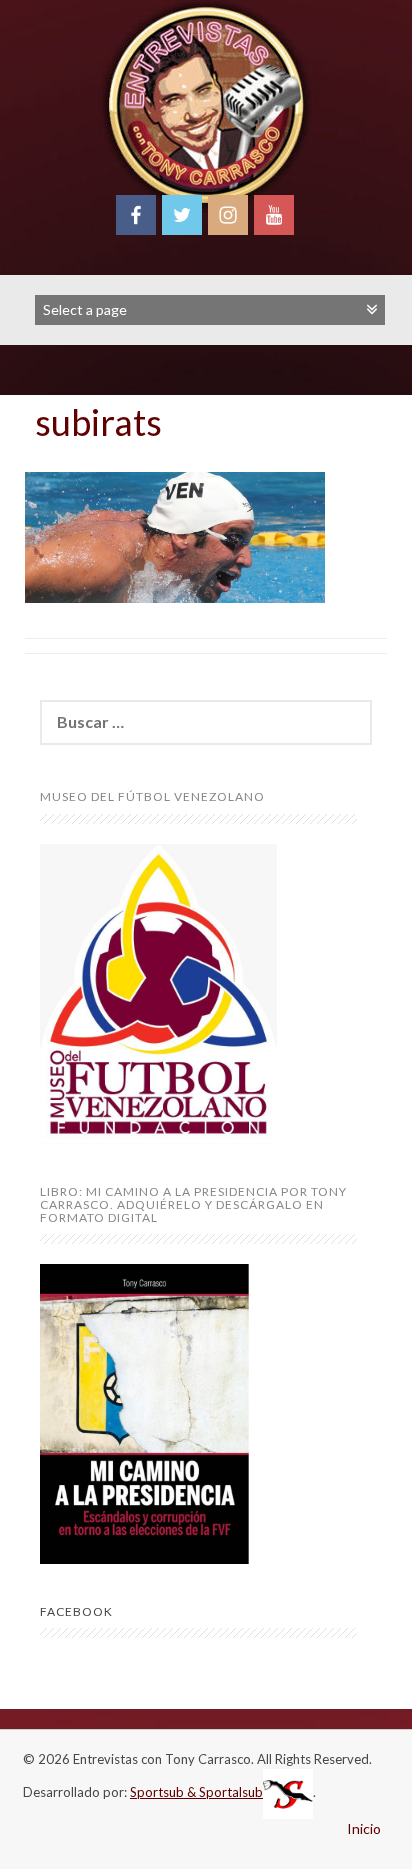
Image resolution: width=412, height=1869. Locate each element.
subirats (98, 422)
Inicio (364, 1828)
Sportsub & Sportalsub (196, 1792)
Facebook (76, 1611)
